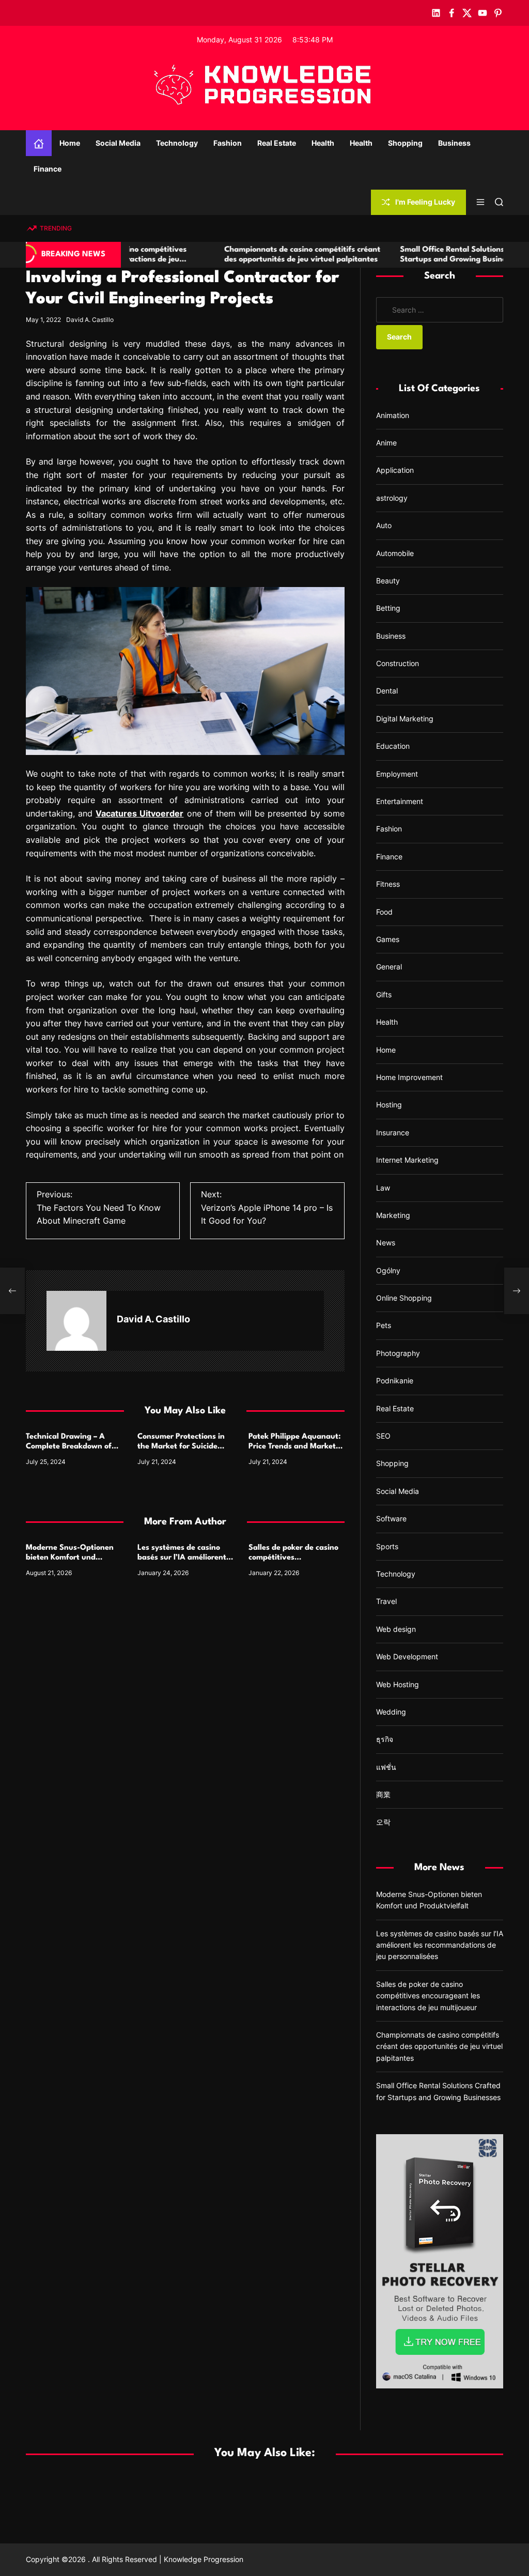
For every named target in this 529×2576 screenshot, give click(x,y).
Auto (384, 525)
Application (395, 470)
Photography (398, 1353)
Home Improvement (409, 1077)
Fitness (388, 884)
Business (454, 143)
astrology (392, 498)
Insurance (393, 1132)
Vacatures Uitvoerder (139, 813)
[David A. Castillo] (76, 1321)
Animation (393, 415)
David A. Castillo (90, 320)
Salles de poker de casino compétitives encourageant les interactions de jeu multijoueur (428, 1996)
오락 (383, 1822)
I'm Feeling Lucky (425, 202)
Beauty (388, 581)
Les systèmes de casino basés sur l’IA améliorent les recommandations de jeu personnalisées (440, 1945)
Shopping (405, 143)
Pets (384, 1325)
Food (384, 912)
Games (388, 939)
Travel (386, 1601)
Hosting (389, 1105)
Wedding (391, 1712)
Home (70, 143)
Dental (387, 691)
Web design (396, 1629)
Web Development (407, 1656)
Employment (397, 774)
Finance (48, 169)
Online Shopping (404, 1298)
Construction (398, 663)
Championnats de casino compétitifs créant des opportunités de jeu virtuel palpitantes (439, 2046)
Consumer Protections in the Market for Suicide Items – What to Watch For (185, 1447)
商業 (383, 1794)
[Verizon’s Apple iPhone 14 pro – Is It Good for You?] (517, 1291)
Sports (387, 1546)
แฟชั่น (386, 1767)
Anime (386, 443)
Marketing (393, 1215)
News (386, 1243)
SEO (383, 1436)
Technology (177, 143)
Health (323, 143)
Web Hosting (398, 1684)
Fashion (228, 143)
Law (383, 1188)
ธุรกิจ (385, 1739)
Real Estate (277, 143)
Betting (388, 608)
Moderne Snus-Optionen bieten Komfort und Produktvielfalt (70, 1558)
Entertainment (400, 801)
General (389, 967)
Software (391, 1518)
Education (393, 746)
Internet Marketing (407, 1160)
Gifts (384, 994)
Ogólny (388, 1270)
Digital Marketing (405, 719)
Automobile (395, 553)
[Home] (39, 143)
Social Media (118, 143)
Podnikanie (395, 1380)
